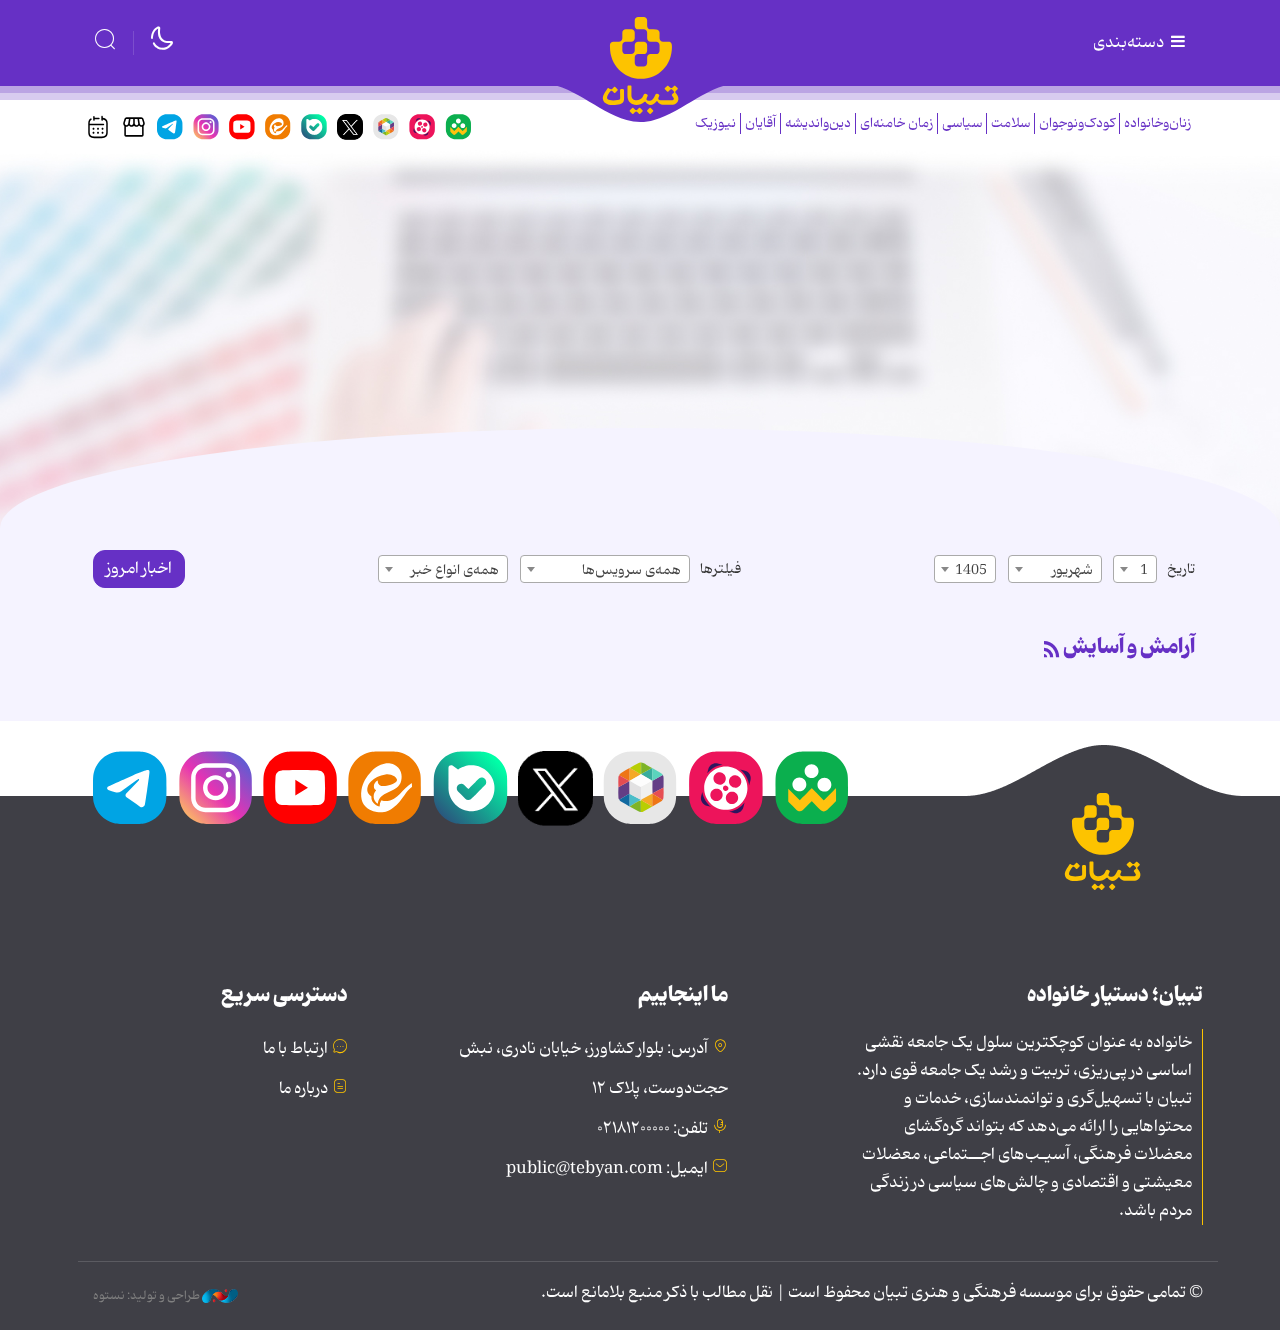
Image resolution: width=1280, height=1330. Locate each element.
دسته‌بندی (1130, 43)
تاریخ (1181, 569)
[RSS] (1052, 651)
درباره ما (303, 1089)
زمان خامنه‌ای (896, 123)
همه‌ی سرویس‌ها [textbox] (631, 570)
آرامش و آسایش (1129, 647)
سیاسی (962, 123)
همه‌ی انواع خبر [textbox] (455, 570)
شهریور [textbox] (1072, 570)
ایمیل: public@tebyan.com (607, 1169)
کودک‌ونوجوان (1077, 123)
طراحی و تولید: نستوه (147, 1296)
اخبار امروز (139, 569)
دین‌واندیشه (818, 123)
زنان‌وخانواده (1157, 123)
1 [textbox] (1144, 570)
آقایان (760, 123)
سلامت (1010, 123)
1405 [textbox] (971, 570)
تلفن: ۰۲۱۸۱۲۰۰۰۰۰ (652, 1129)
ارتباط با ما (295, 1049)
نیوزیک (715, 123)
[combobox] (1135, 569)
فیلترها (720, 569)
